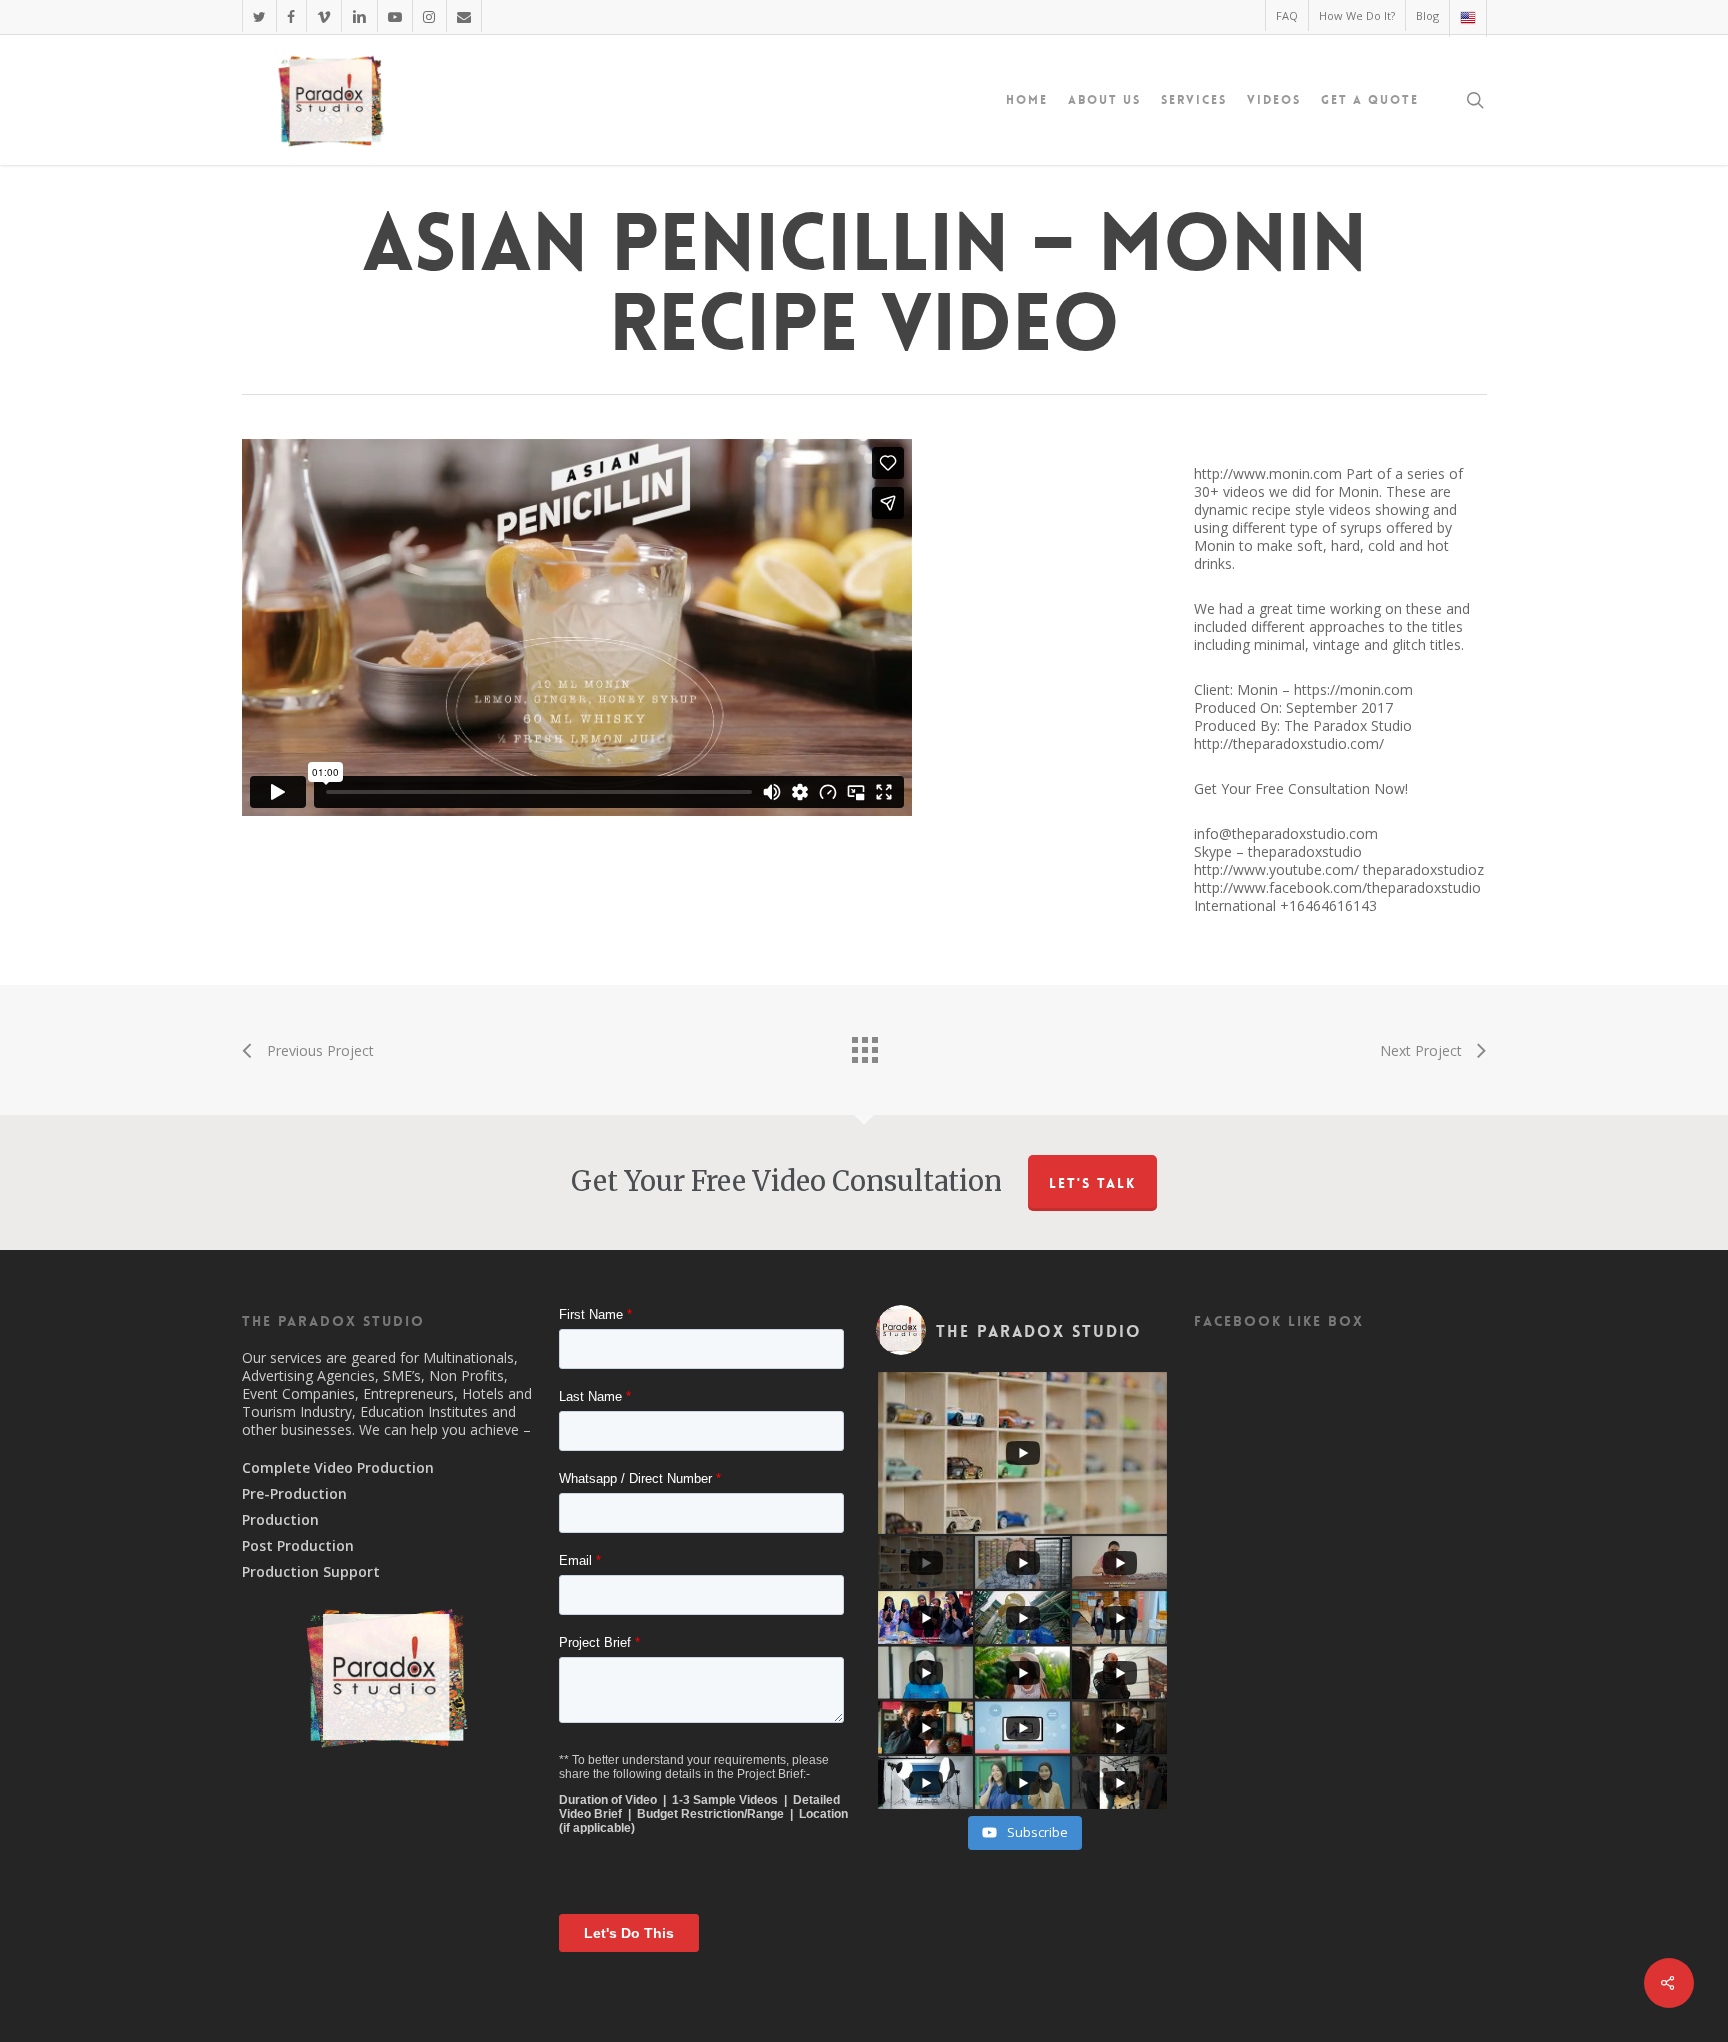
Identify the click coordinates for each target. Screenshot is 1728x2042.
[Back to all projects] (864, 1045)
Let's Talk (1092, 1183)
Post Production (298, 1546)
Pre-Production (294, 1494)
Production (280, 1520)
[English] (1467, 18)
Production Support (311, 1572)
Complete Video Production (338, 1468)
